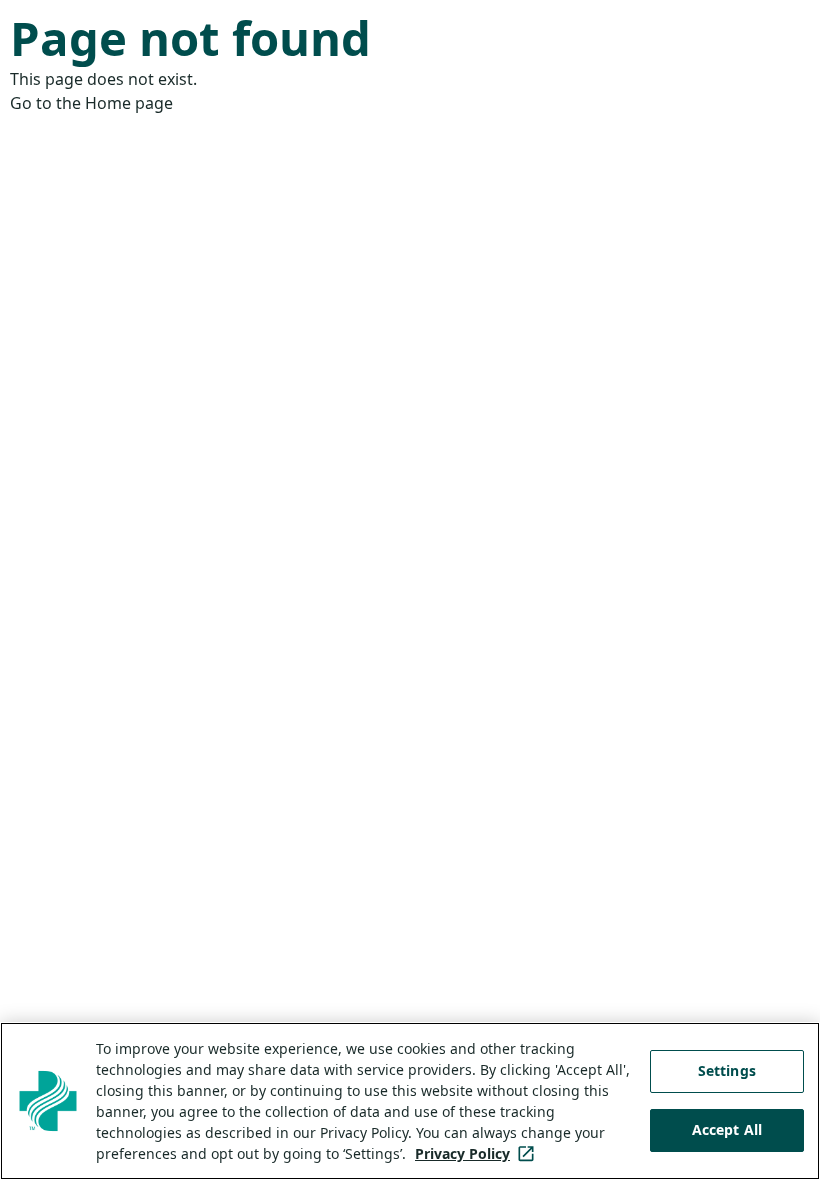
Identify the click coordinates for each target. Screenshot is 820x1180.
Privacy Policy (478, 1153)
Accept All (727, 1129)
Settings (727, 1070)
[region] (410, 1101)
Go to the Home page (91, 103)
